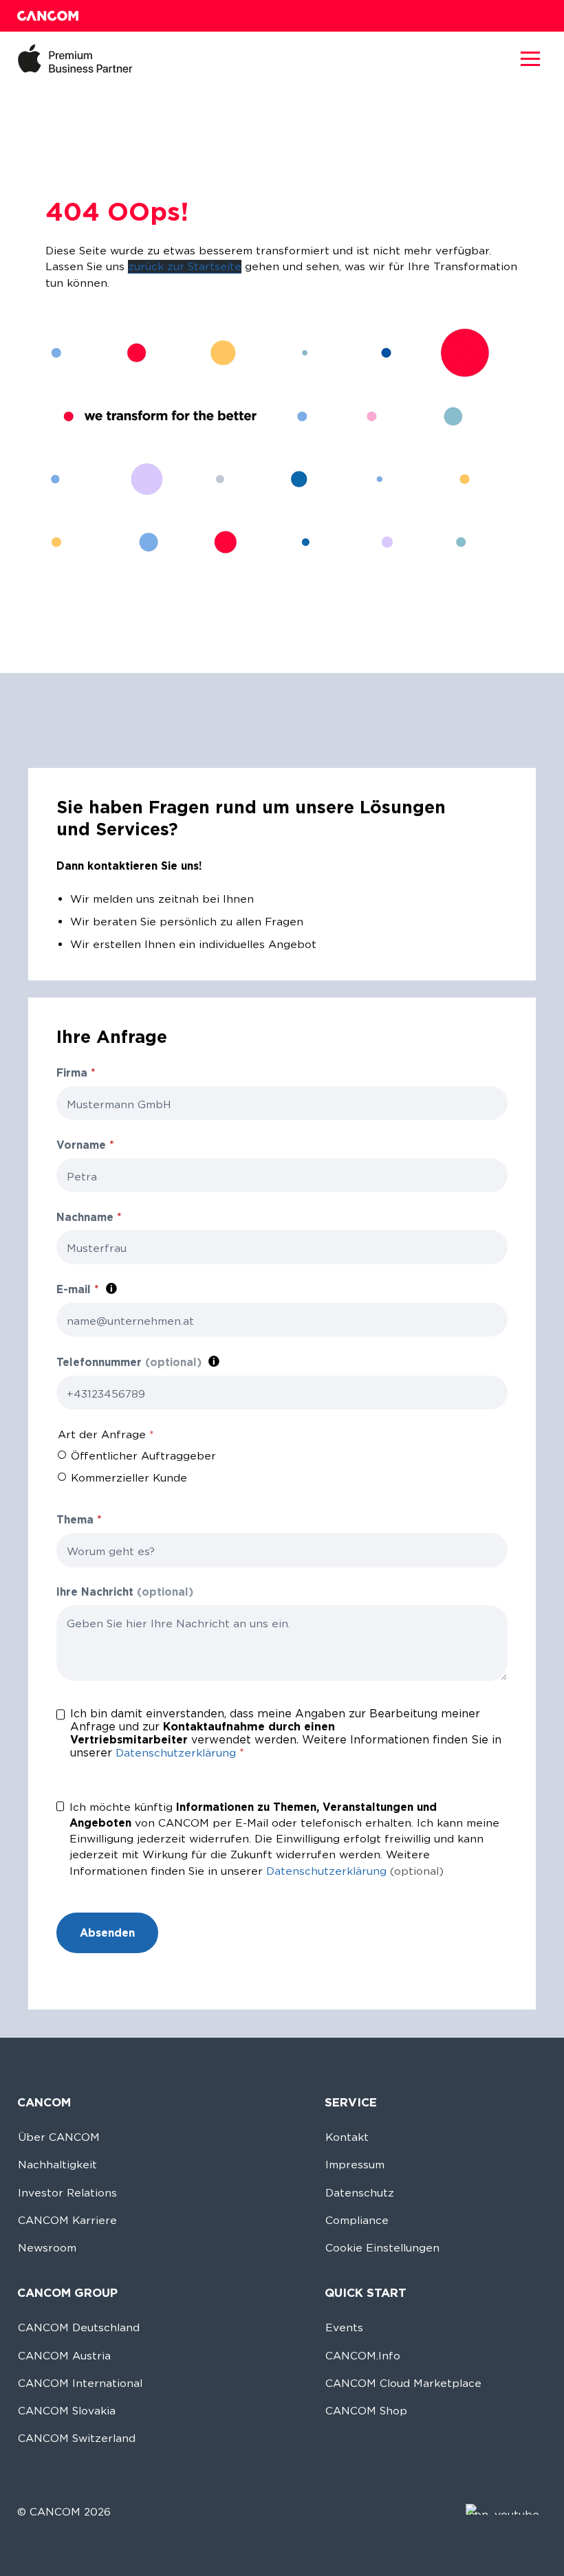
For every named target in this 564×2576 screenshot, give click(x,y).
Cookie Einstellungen (382, 2248)
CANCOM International (80, 2383)
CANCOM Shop (366, 2411)
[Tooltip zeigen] (111, 1289)
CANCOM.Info (363, 2356)
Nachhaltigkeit (57, 2165)
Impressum (355, 2165)
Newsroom (47, 2248)
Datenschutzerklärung (176, 1753)
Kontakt (347, 2137)
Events (344, 2327)
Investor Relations (67, 2193)
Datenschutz (360, 2193)
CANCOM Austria (64, 2356)
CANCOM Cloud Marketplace (403, 2383)
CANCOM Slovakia (67, 2411)
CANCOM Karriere (67, 2220)
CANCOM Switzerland (77, 2438)
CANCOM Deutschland (79, 2327)
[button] (530, 58)
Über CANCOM (59, 2137)
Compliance (357, 2220)
